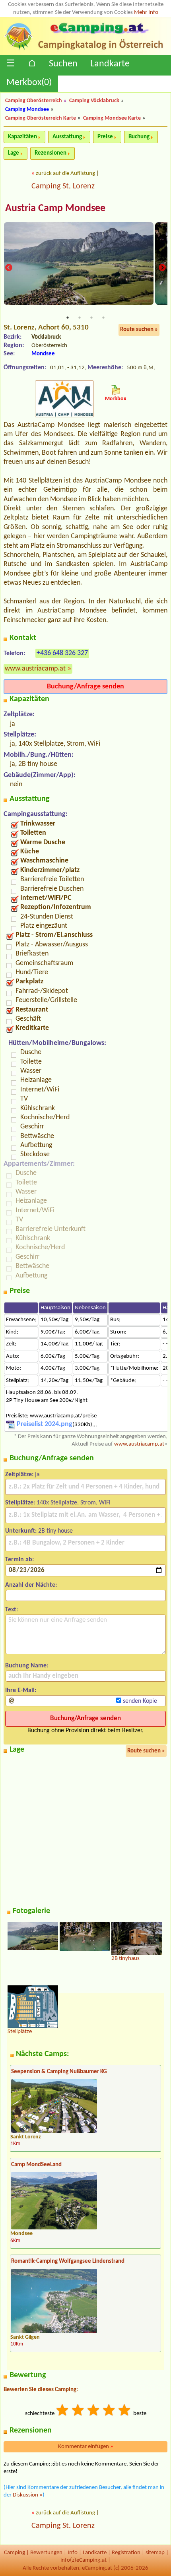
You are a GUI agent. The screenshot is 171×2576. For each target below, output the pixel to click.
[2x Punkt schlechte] (78, 2411)
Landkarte (110, 64)
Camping (15, 2553)
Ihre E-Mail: (21, 1690)
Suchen (63, 64)
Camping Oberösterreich (34, 101)
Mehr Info (146, 13)
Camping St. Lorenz (63, 186)
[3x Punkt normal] (94, 2411)
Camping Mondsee (27, 110)
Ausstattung (67, 137)
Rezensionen (51, 153)
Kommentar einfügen (86, 2447)
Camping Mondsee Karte (112, 118)
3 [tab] (91, 318)
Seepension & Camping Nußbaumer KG (59, 2072)
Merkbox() (29, 83)
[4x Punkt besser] (109, 2411)
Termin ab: (19, 1560)
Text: (12, 1610)
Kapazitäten (22, 137)
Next (162, 267)
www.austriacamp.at (35, 669)
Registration (126, 2553)
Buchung (139, 137)
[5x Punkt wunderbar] (125, 2411)
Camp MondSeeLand (36, 2165)
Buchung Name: (27, 1666)
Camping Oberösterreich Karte (41, 118)
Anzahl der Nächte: (31, 1585)
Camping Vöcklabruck (94, 101)
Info (73, 2553)
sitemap (155, 2553)
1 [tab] (68, 318)
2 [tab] (80, 318)
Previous (9, 267)
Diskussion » (28, 2495)
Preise (105, 137)
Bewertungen (46, 2553)
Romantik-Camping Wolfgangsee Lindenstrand (68, 2261)
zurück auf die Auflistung (65, 173)
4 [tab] (103, 318)
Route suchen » (139, 330)
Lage (14, 153)
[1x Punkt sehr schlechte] (63, 2411)
